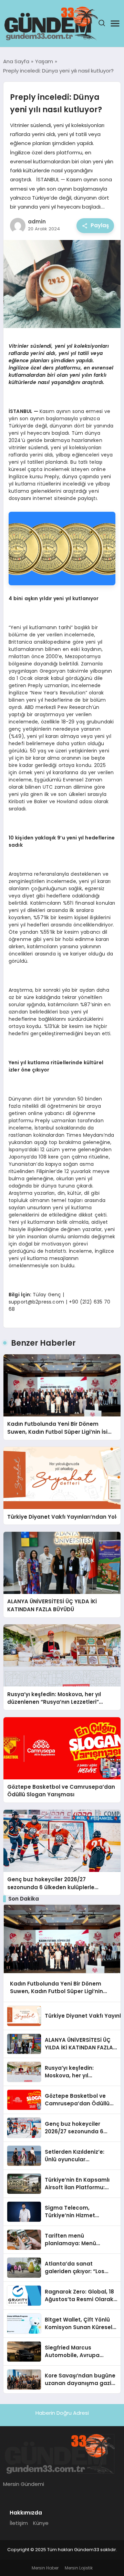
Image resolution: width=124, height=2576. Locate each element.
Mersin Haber (45, 2568)
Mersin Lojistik (79, 2568)
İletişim (19, 2523)
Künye (41, 2523)
